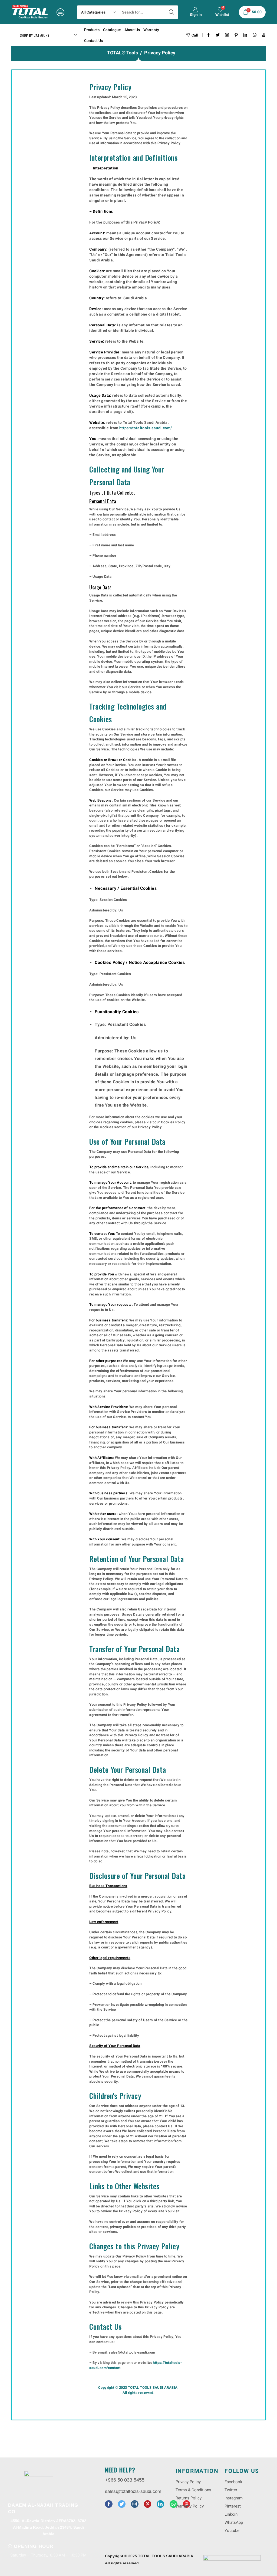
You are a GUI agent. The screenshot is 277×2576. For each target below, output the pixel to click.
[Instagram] (227, 35)
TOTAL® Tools (123, 53)
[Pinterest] (236, 35)
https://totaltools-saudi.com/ (146, 428)
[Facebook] (209, 35)
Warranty (151, 30)
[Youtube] (264, 35)
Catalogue (112, 30)
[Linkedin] (245, 35)
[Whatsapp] (255, 35)
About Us (132, 30)
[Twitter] (218, 35)
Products (92, 30)
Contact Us (93, 41)
